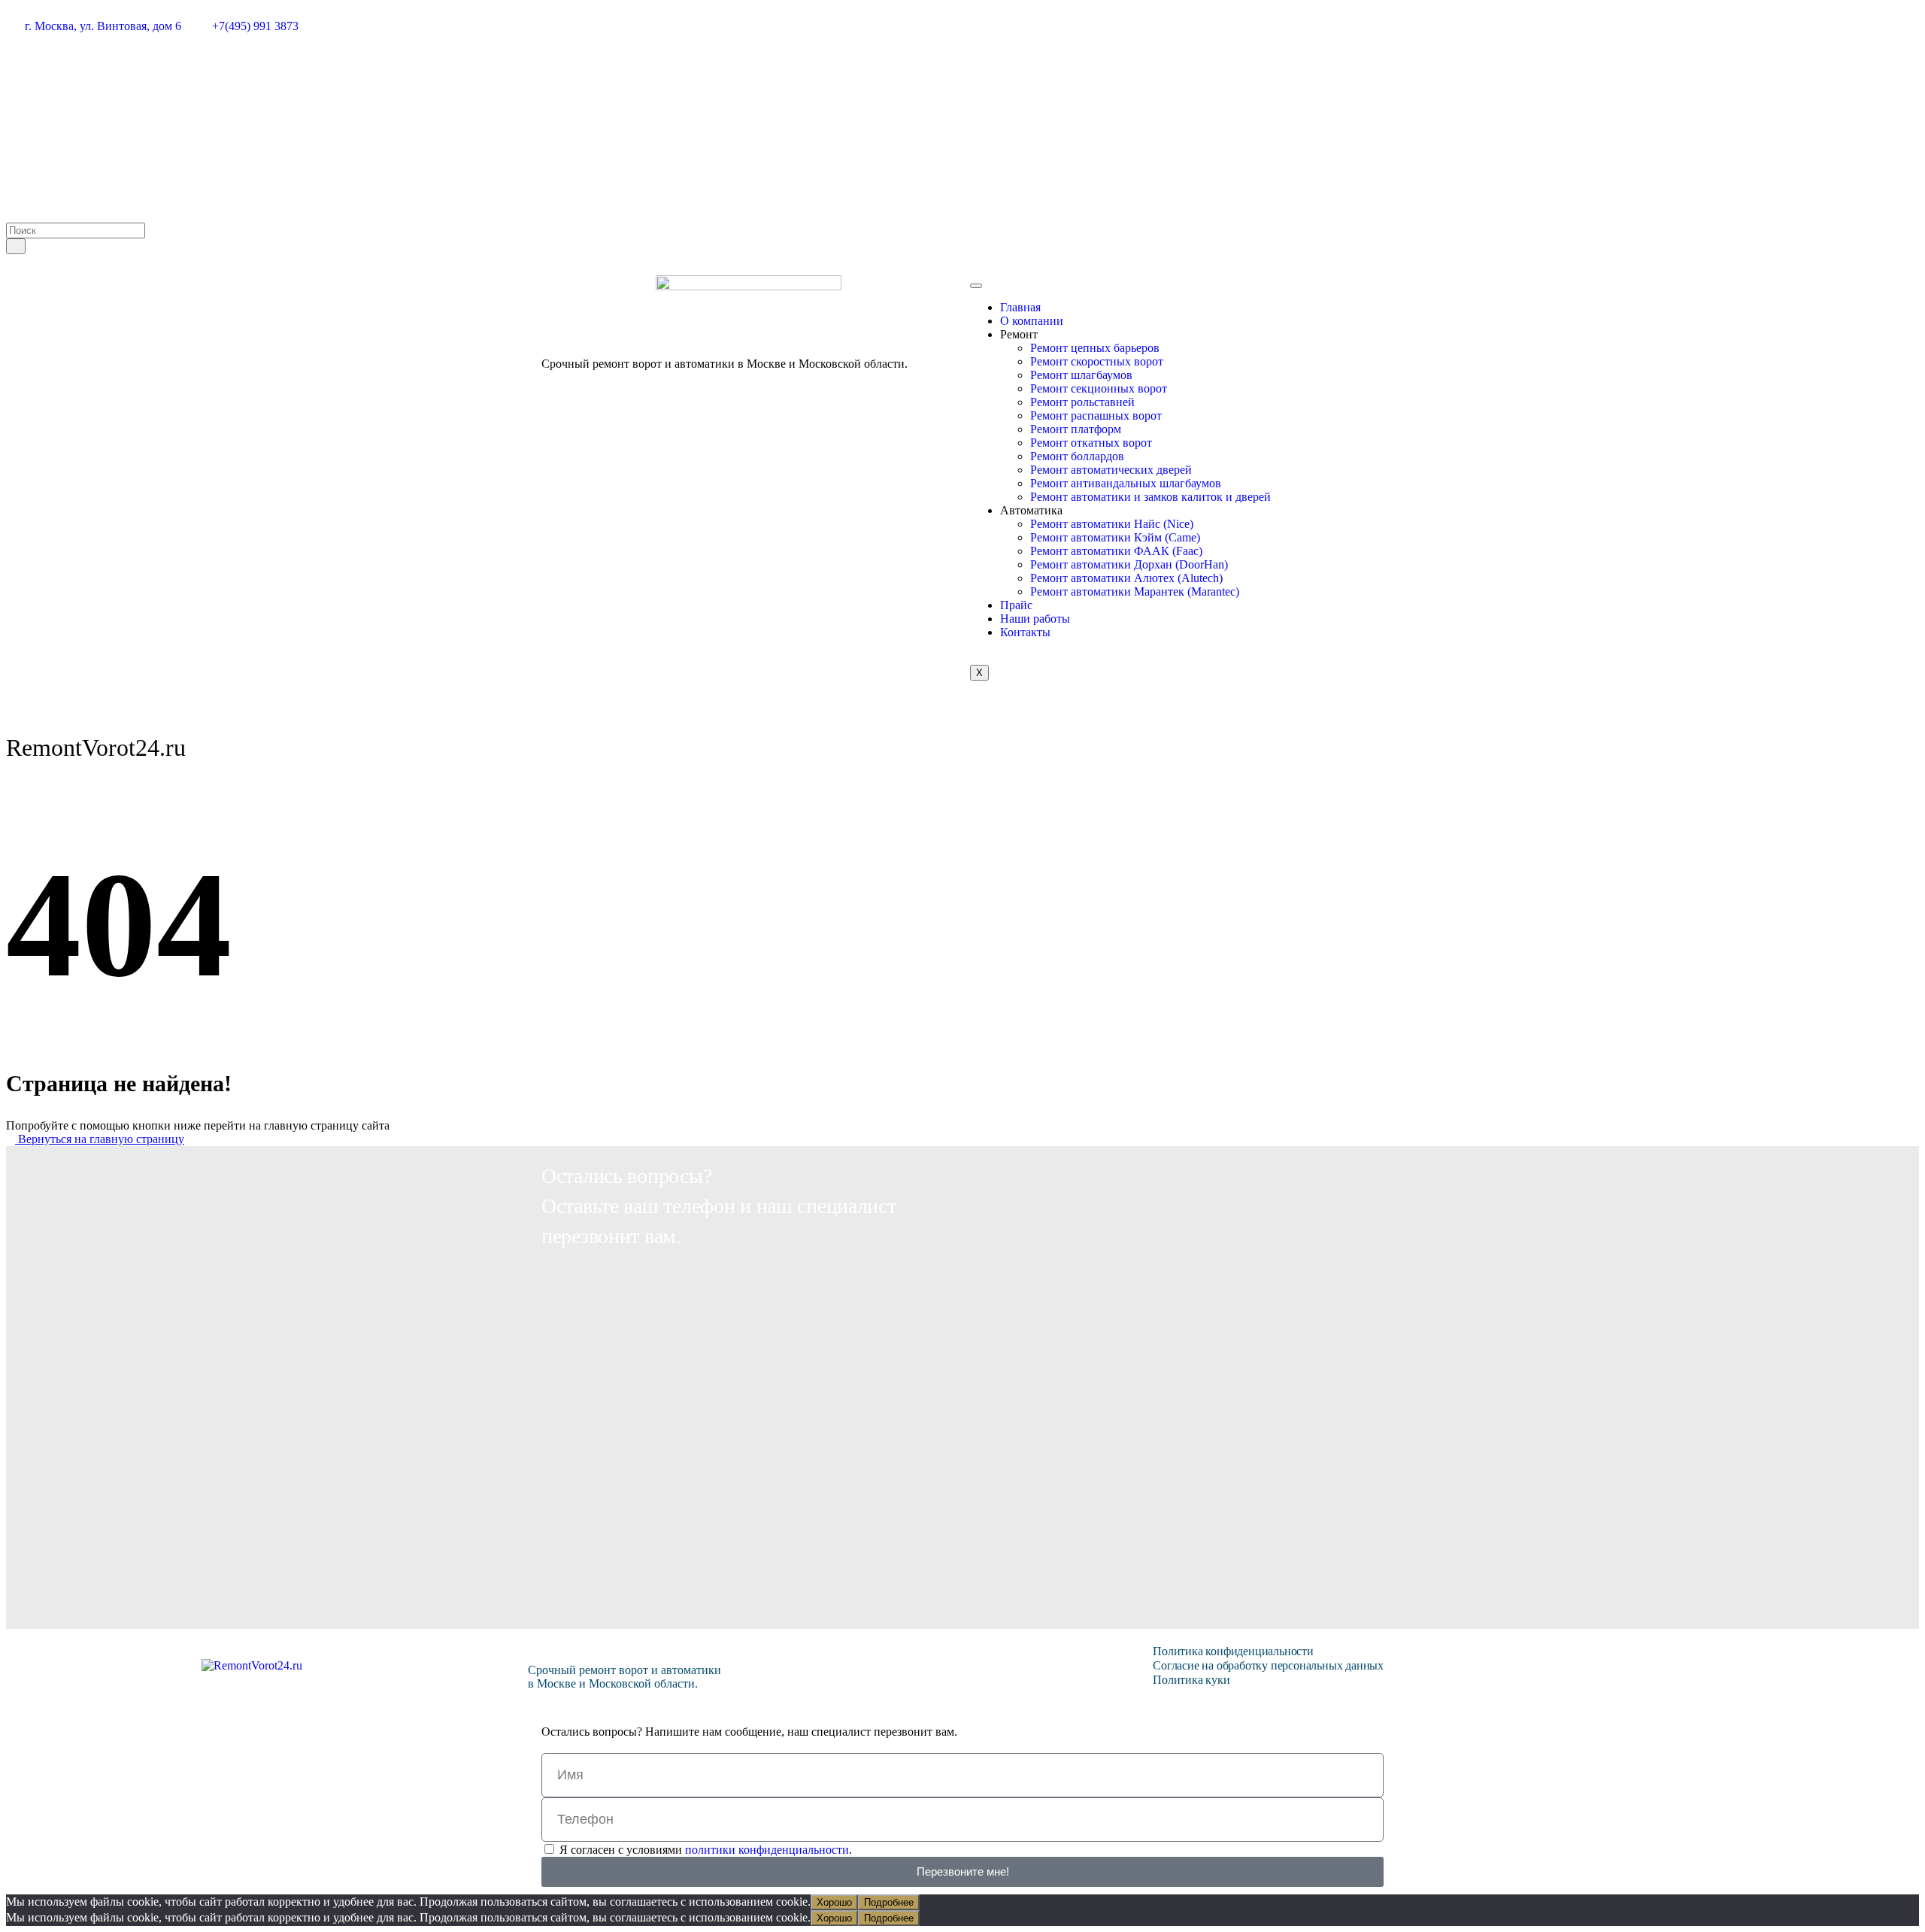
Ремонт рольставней (1082, 402)
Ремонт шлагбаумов (1081, 375)
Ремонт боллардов (1077, 456)
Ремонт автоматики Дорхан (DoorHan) (1129, 564)
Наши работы (1035, 619)
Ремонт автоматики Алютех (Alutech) (1126, 578)
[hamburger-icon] (976, 286)
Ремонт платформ (1076, 429)
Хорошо (834, 1902)
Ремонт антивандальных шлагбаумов (1126, 483)
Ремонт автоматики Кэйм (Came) (1115, 537)
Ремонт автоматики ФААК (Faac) (1116, 551)
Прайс (1016, 605)
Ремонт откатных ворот (1091, 443)
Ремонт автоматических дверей (1111, 470)
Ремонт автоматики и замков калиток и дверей (1150, 497)
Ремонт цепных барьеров (1095, 348)
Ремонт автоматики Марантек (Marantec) (1135, 591)
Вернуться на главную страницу (100, 1139)
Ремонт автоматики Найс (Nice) (1112, 524)
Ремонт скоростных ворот (1097, 361)
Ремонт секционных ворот (1099, 388)
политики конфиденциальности (767, 1850)
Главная (1020, 307)
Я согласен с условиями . (706, 1850)
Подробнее (889, 1902)
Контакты (1025, 632)
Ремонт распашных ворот (1096, 416)
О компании (1032, 321)
